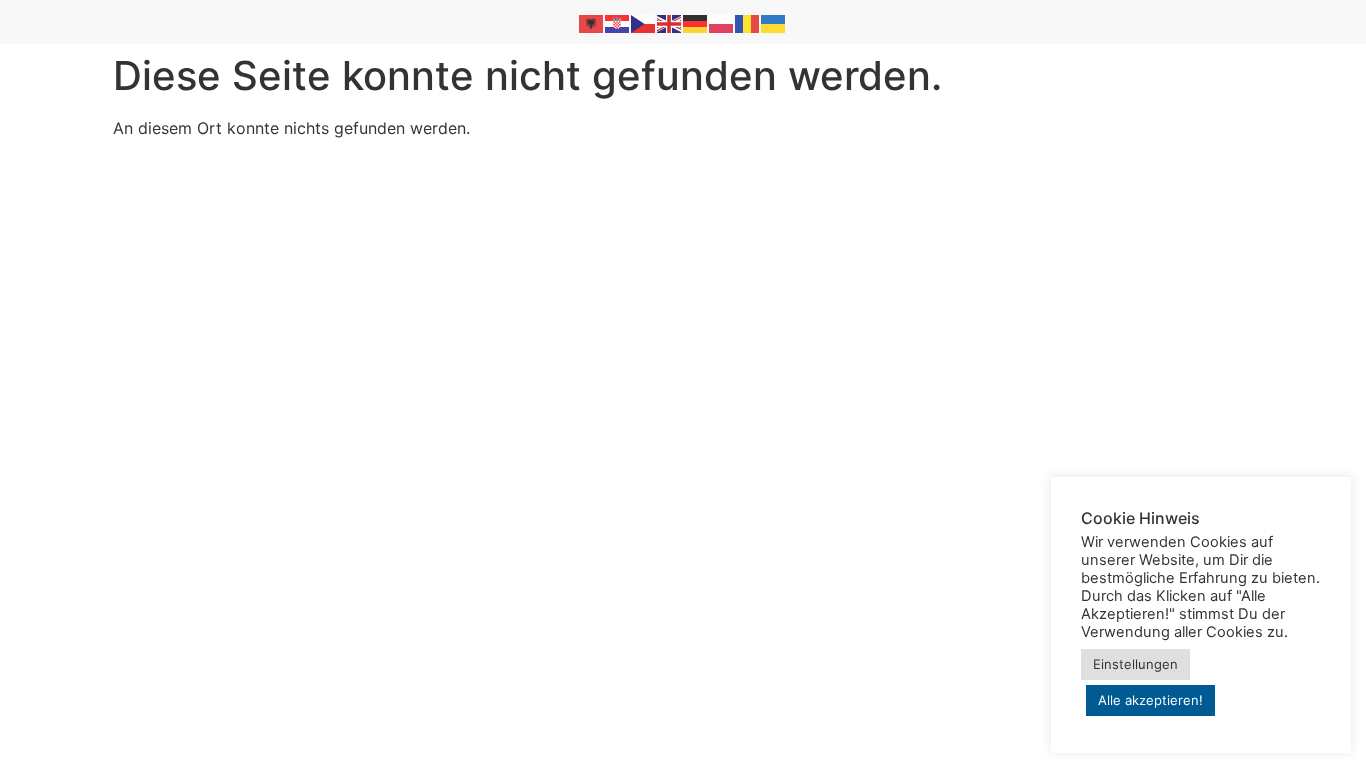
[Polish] (722, 22)
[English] (670, 22)
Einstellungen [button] (1135, 664)
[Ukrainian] (774, 22)
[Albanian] (592, 22)
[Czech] (644, 22)
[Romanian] (748, 22)
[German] (696, 22)
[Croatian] (618, 22)
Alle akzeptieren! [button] (1150, 700)
